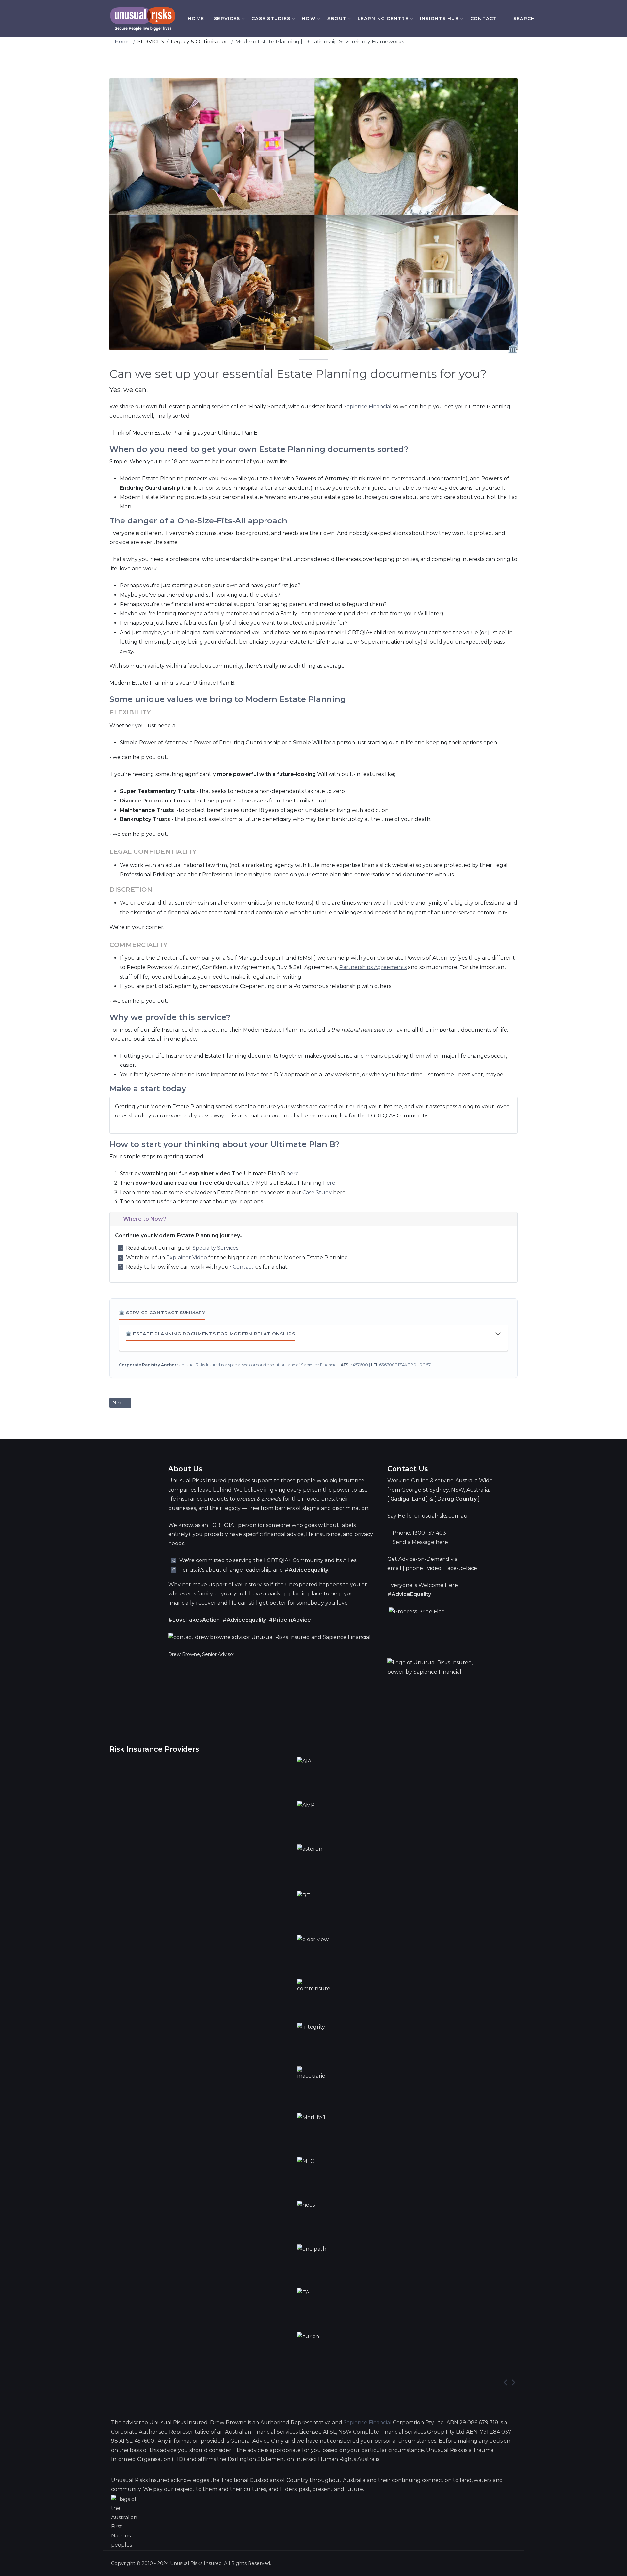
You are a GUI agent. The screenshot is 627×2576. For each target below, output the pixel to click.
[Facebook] (551, 18)
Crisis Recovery (244, 185)
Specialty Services (215, 1248)
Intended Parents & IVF (250, 429)
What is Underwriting (336, 110)
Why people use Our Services (335, 91)
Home (196, 18)
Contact (484, 18)
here (293, 1173)
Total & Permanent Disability (245, 131)
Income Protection (248, 161)
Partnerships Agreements (373, 967)
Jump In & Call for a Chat (408, 105)
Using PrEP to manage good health (338, 193)
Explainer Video (187, 1257)
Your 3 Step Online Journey (408, 61)
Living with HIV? (329, 159)
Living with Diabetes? (337, 175)
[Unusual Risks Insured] (143, 19)
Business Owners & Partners (247, 355)
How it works (326, 72)
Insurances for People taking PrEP (249, 249)
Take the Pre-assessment (404, 128)
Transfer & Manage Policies (246, 525)
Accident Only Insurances (245, 322)
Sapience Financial (368, 407)
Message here (430, 1542)
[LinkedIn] (559, 18)
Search (524, 18)
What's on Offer (329, 57)
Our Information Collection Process (408, 83)
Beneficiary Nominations (250, 495)
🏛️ (513, 349)
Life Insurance (244, 101)
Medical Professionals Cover (249, 285)
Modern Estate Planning (245, 461)
